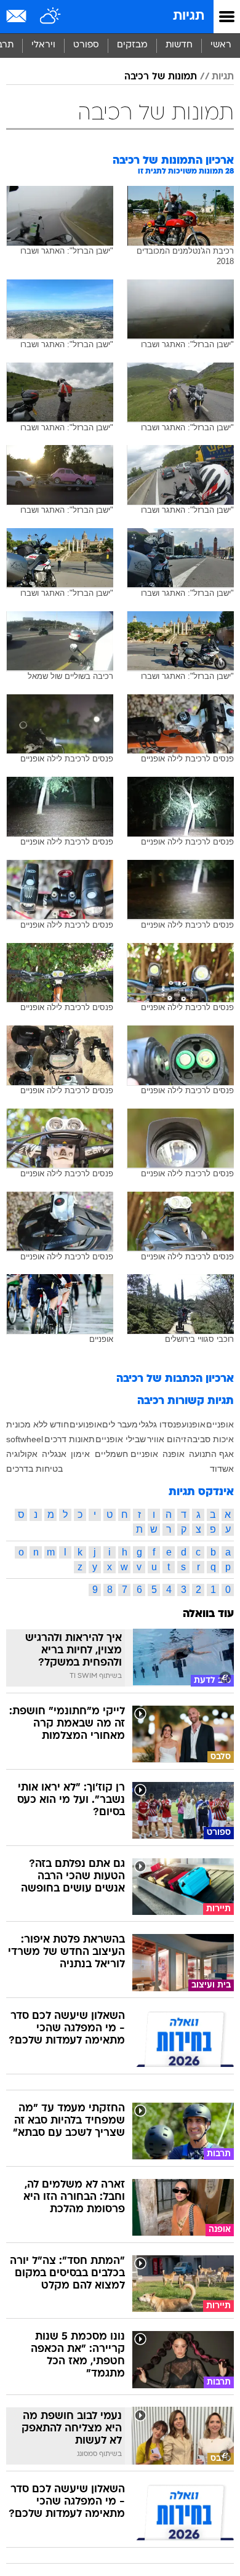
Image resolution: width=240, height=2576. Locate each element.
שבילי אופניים (121, 1439)
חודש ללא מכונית (38, 1424)
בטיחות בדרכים (34, 1469)
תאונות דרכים (70, 1439)
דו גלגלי (153, 1424)
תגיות (189, 16)
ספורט (86, 45)
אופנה (174, 1454)
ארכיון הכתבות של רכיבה (175, 1379)
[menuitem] (179, 46)
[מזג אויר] (51, 17)
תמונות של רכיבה (161, 77)
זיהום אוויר (167, 1439)
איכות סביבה (210, 1439)
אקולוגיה (22, 1454)
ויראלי (43, 45)
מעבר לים (120, 1424)
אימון (80, 1454)
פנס (174, 1424)
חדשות (179, 45)
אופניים (220, 1424)
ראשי (221, 45)
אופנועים (86, 1424)
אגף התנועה (211, 1454)
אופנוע (194, 1424)
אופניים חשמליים (126, 1454)
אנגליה (54, 1454)
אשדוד (222, 1469)
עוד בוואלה (208, 1614)
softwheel (25, 1439)
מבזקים (132, 45)
